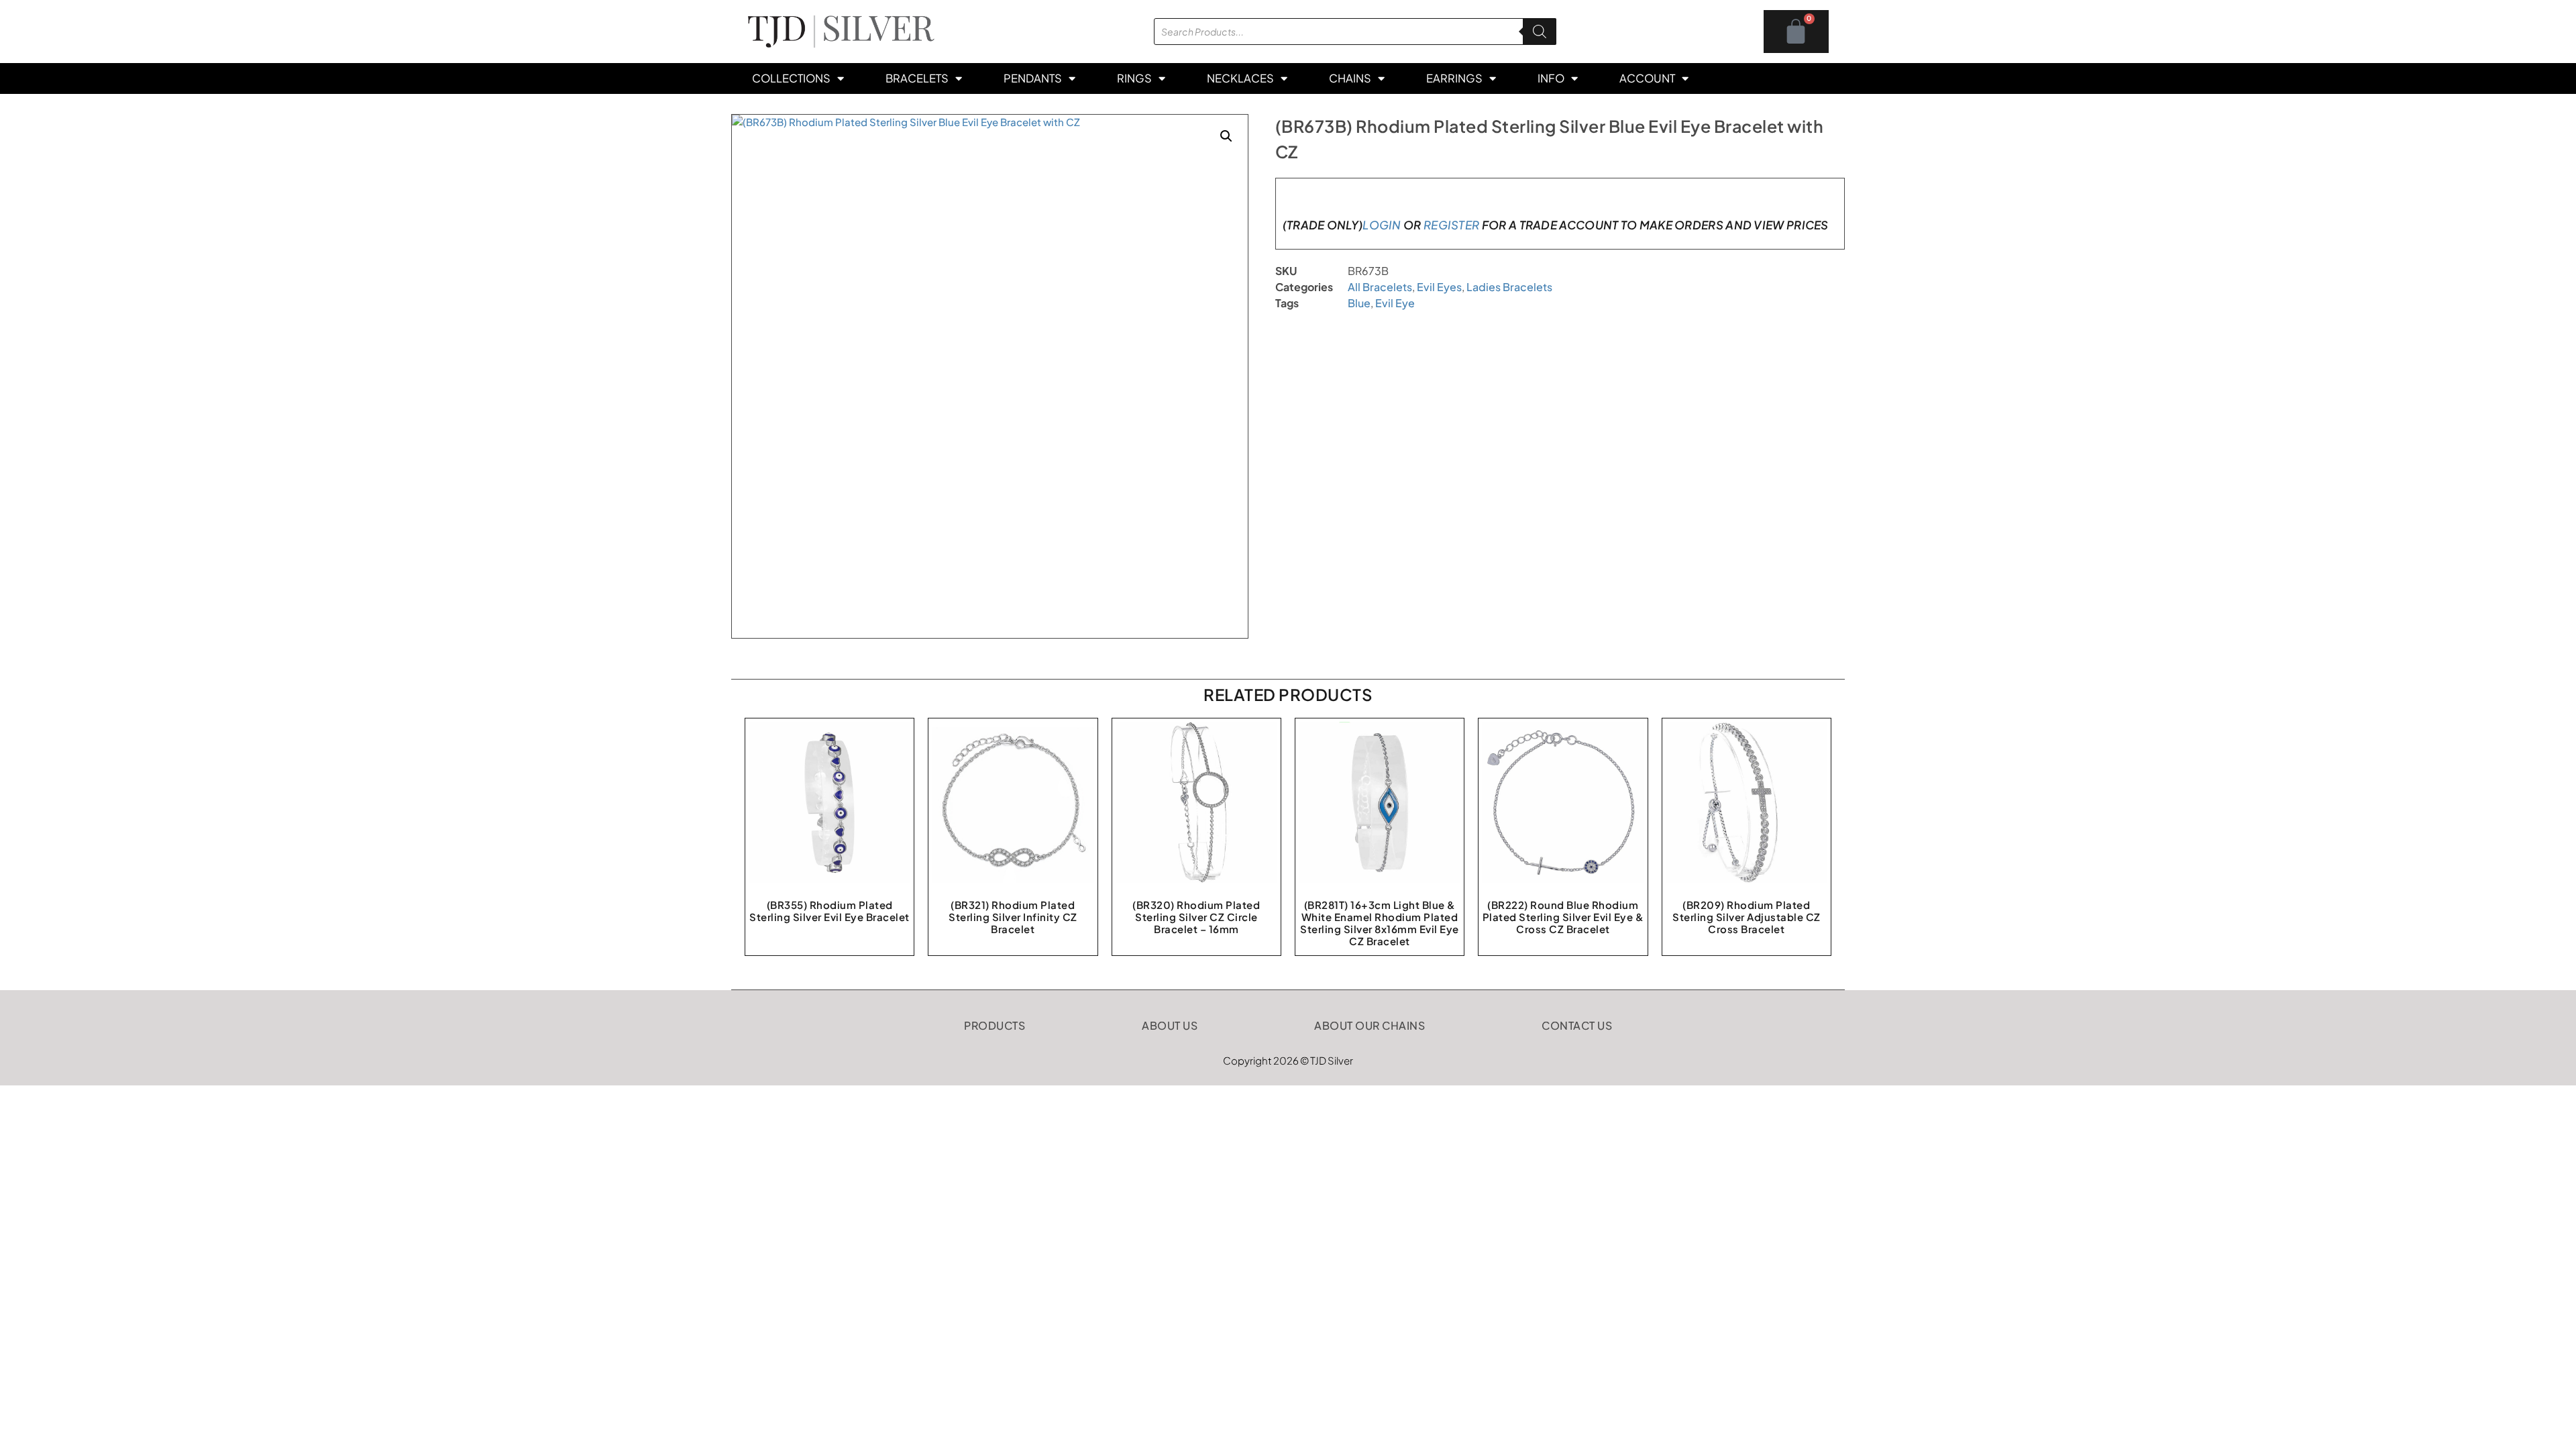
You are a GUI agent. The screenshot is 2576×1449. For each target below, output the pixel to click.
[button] (1226, 136)
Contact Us (1577, 1025)
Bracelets (917, 78)
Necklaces (1240, 78)
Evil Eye (1395, 303)
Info (1551, 78)
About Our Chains (1370, 1025)
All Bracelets (1380, 287)
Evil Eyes (1439, 287)
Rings (1134, 78)
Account (1647, 78)
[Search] (1540, 32)
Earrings (1454, 78)
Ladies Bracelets (1509, 287)
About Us (1170, 1025)
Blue (1359, 303)
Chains (1350, 78)
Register (1451, 225)
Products (995, 1025)
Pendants (1033, 78)
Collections (791, 78)
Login (1382, 225)
